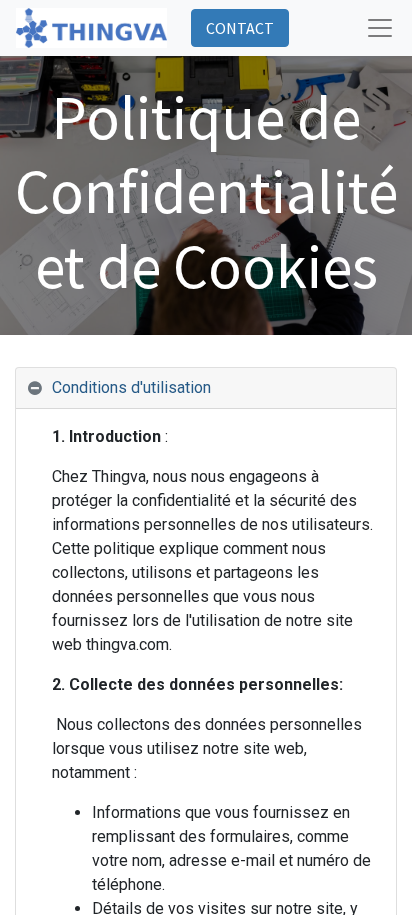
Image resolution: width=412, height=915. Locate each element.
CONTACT (240, 28)
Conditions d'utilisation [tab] (131, 387)
